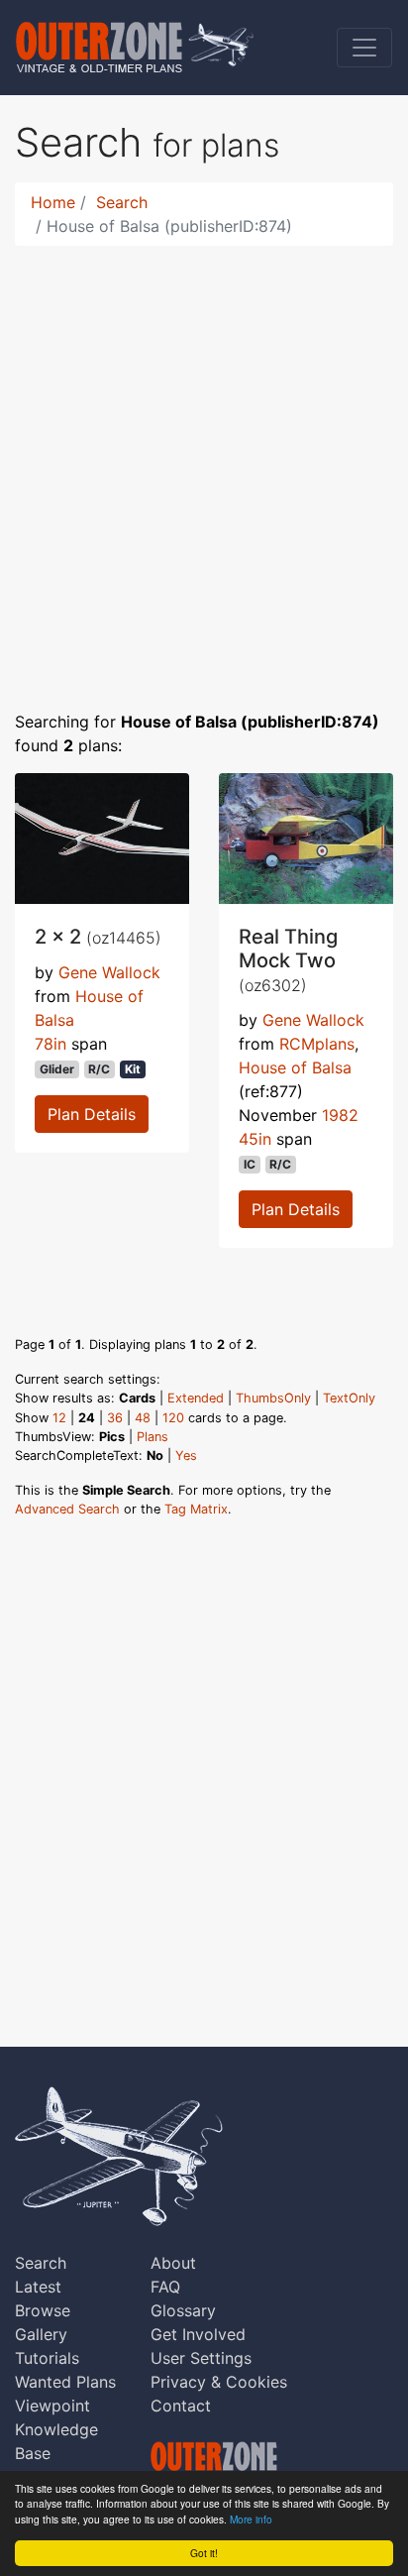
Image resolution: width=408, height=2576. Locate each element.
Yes (186, 1456)
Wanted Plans (65, 2382)
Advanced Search (67, 1509)
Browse (43, 2310)
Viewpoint (52, 2406)
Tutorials (47, 2358)
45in (255, 1139)
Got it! (204, 2553)
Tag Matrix (196, 1509)
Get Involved (198, 2334)
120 (173, 1418)
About (173, 2263)
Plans (153, 1437)
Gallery (41, 2334)
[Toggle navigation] (364, 48)
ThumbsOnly (273, 1398)
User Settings (201, 2358)
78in (51, 1044)
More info (251, 2519)
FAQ (165, 2287)
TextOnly (349, 1398)
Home (53, 202)
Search (122, 202)
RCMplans (317, 1044)
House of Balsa (295, 1067)
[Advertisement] (204, 466)
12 (59, 1418)
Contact (181, 2406)
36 (115, 1418)
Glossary (183, 2310)
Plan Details (92, 1114)
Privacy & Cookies (219, 2382)
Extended (196, 1398)
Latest (38, 2287)
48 (143, 1418)
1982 (340, 1115)
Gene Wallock (109, 972)
